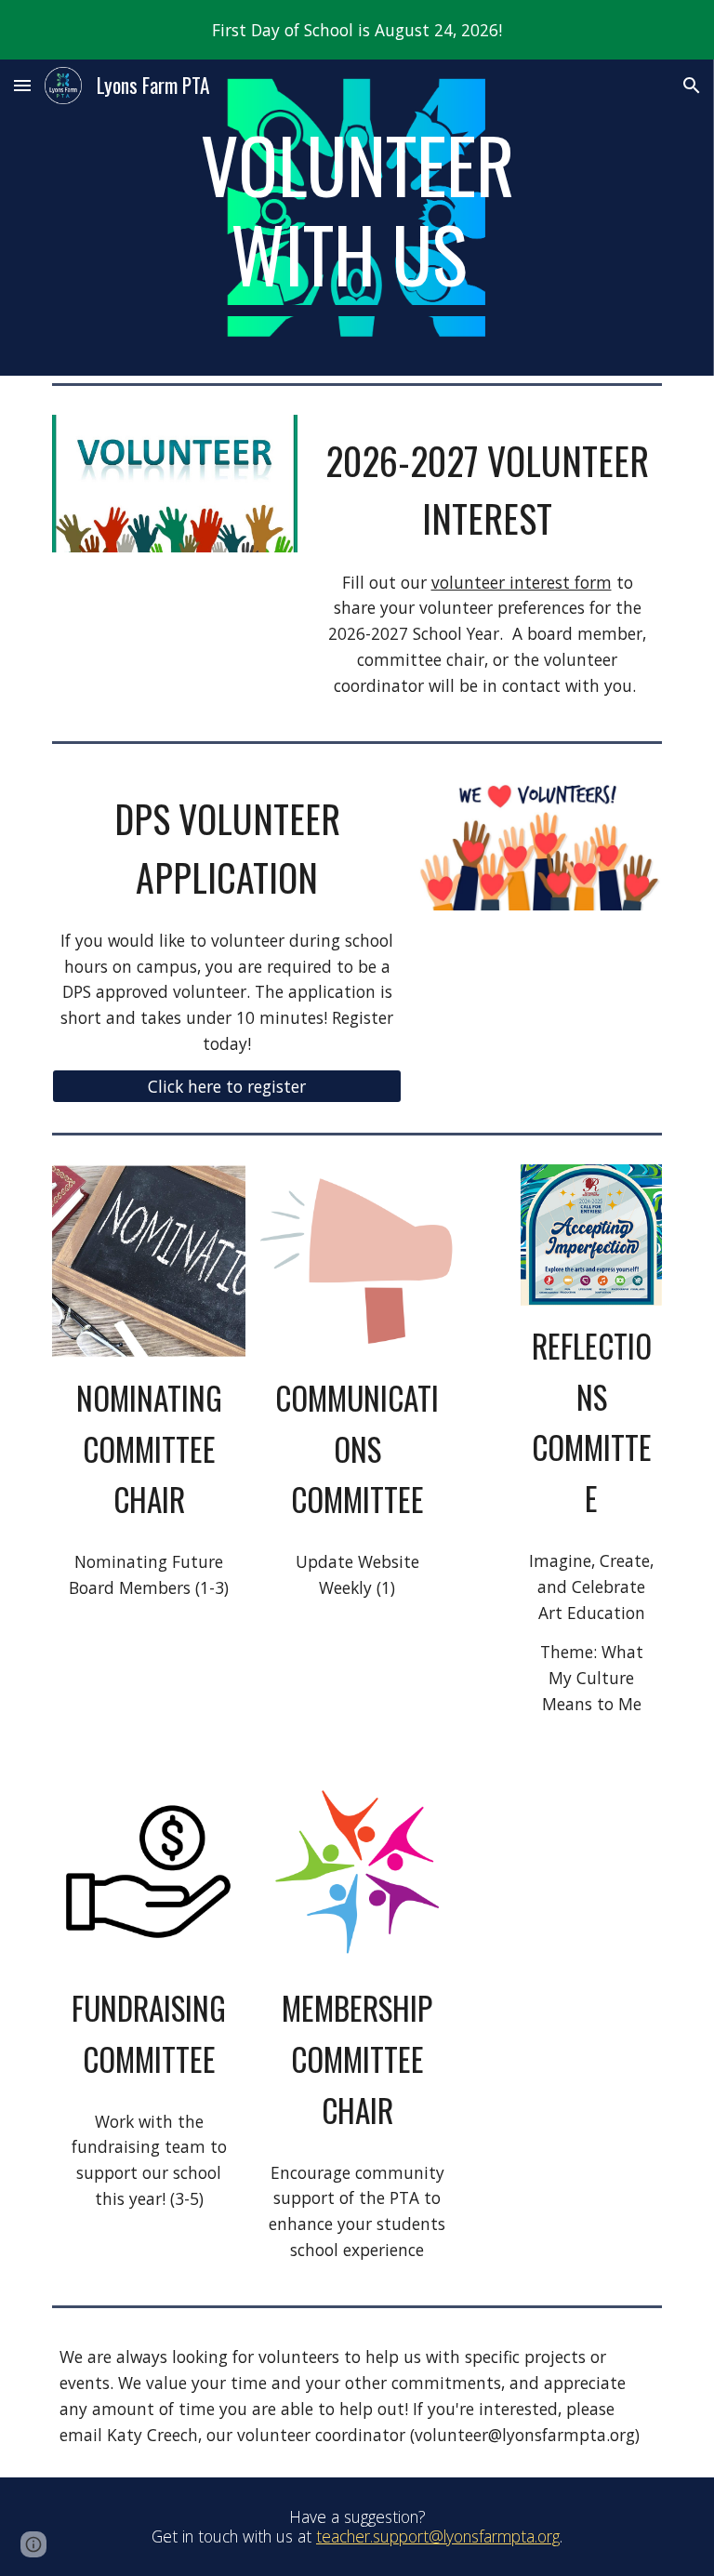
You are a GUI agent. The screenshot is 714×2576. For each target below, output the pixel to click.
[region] (357, 30)
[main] (357, 218)
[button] (22, 85)
